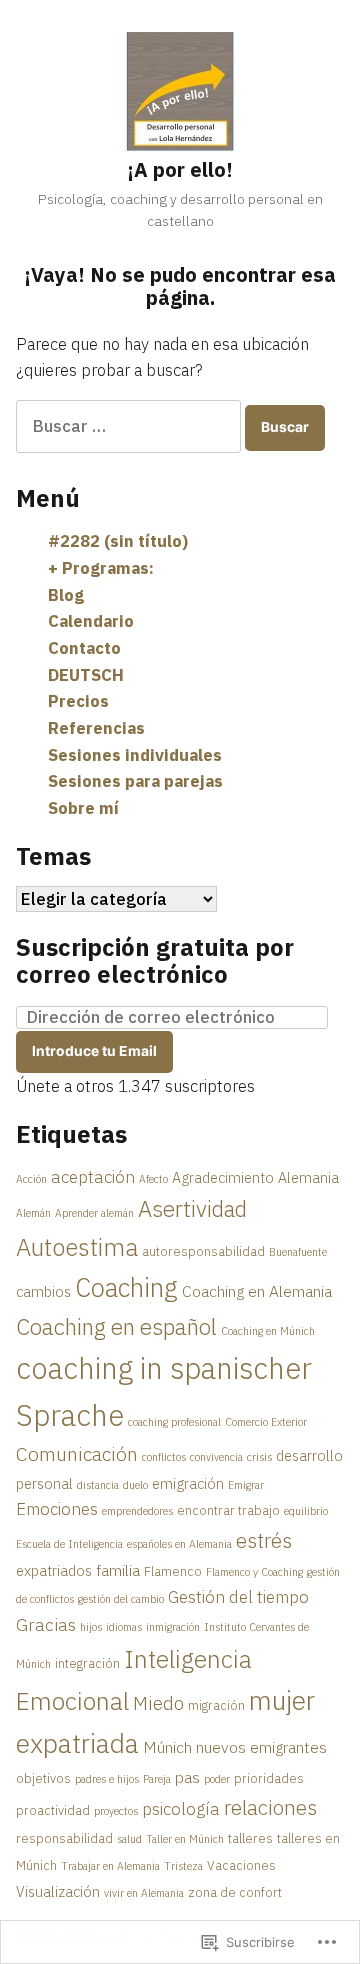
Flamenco (173, 1571)
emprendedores (137, 1511)
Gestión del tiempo (238, 1597)
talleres (250, 1838)
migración (216, 1705)
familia (118, 1570)
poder (217, 1779)
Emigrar (246, 1485)
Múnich (167, 1747)
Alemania (308, 1177)
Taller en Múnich (185, 1839)
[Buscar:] (130, 426)
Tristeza (183, 1866)
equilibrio (306, 1511)
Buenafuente (298, 1252)
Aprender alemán (94, 1213)
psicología (181, 1809)
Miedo (158, 1703)
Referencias (96, 728)
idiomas (124, 1627)
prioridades (269, 1778)
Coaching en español (116, 1326)
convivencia (216, 1457)
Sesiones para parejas (135, 781)
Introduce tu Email (94, 1051)
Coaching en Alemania (257, 1291)
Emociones (57, 1509)
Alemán (33, 1213)
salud (129, 1839)
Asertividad (192, 1208)
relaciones (270, 1807)
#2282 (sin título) (118, 541)
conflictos (164, 1457)
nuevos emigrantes (261, 1747)
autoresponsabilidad (203, 1251)
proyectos (116, 1811)
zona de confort (235, 1892)
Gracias (46, 1624)
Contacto (84, 648)
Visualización (58, 1891)
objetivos (43, 1778)
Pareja (157, 1779)
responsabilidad (64, 1838)
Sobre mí (83, 808)
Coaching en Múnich (268, 1331)
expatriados (54, 1570)
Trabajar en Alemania (110, 1866)
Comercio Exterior (266, 1422)
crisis (259, 1457)
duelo (135, 1485)
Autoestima (77, 1247)
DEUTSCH (86, 675)
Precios (78, 701)
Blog (66, 595)
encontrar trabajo (228, 1510)
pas (187, 1777)
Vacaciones (241, 1865)
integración (87, 1663)
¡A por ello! (180, 169)
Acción (31, 1179)
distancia (98, 1485)
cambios (43, 1291)
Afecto (153, 1179)
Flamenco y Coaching (254, 1572)
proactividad (53, 1810)
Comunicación (77, 1453)
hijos (91, 1627)
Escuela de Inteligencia (69, 1544)
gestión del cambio (121, 1599)
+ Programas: (101, 568)
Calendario (91, 621)
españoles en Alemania (179, 1544)
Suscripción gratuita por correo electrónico (155, 960)
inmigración (173, 1627)
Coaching (126, 1287)
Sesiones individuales (135, 755)
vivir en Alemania (144, 1893)
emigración (188, 1483)
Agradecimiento (223, 1177)
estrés (264, 1540)
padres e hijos (107, 1779)
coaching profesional (174, 1422)
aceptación (93, 1177)
